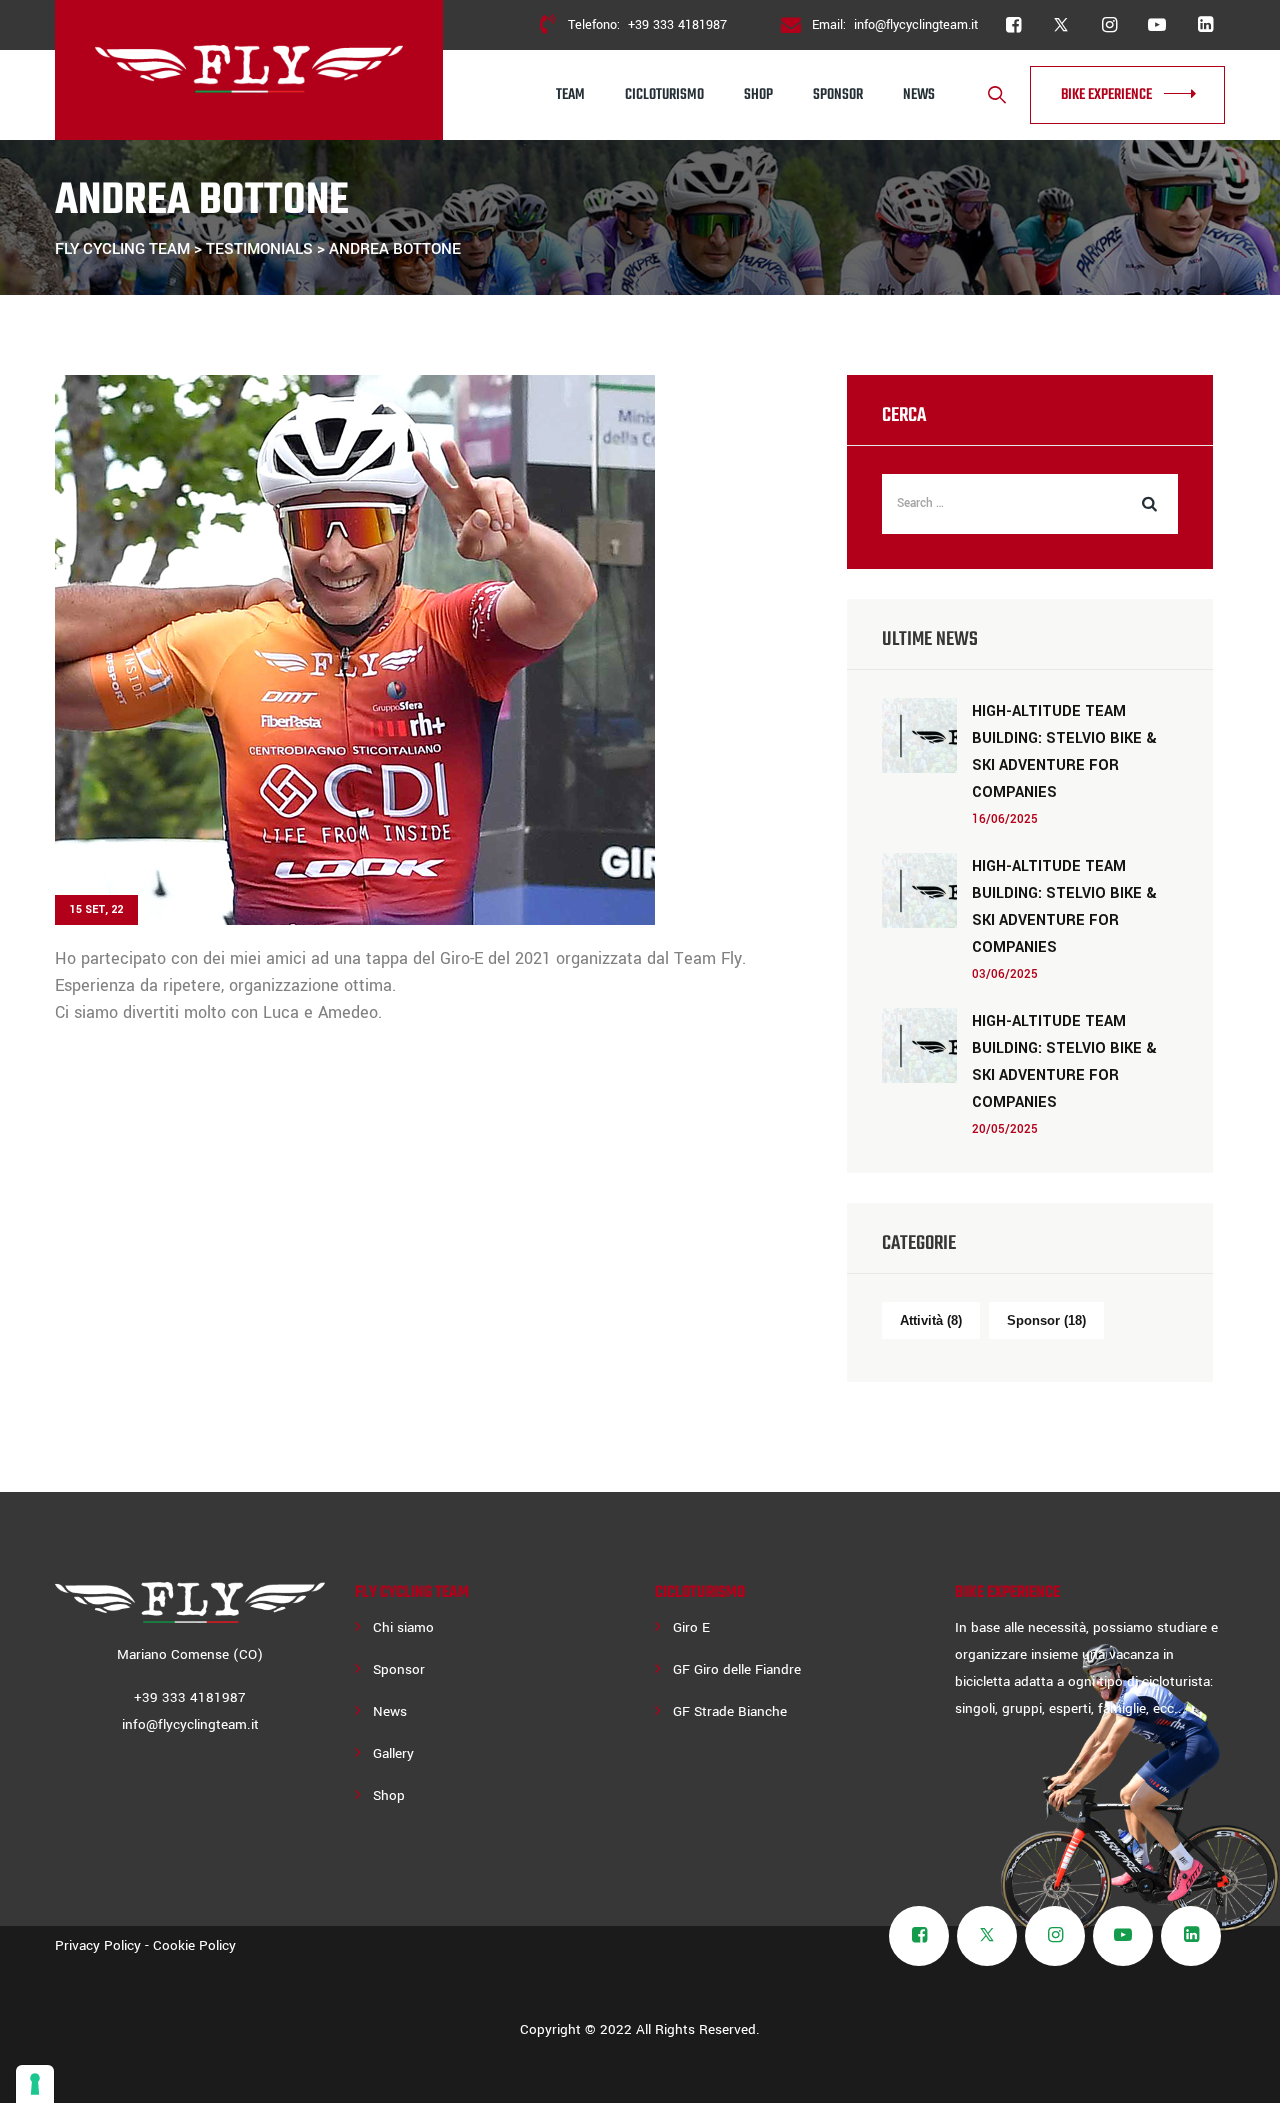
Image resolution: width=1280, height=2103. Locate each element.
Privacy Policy (98, 1945)
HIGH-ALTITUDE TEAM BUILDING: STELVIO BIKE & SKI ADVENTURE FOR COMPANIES (1064, 752)
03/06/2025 (1005, 974)
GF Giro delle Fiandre (737, 1669)
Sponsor (838, 95)
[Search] (997, 95)
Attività (931, 1320)
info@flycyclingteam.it (916, 25)
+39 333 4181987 (677, 25)
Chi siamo (403, 1627)
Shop (758, 95)
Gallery (393, 1753)
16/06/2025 (1005, 819)
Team (570, 95)
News (919, 95)
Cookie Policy (194, 1945)
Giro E (691, 1627)
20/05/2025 (1005, 1129)
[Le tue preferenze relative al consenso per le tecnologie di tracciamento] (35, 2084)
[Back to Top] (1237, 2070)
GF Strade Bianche (730, 1711)
